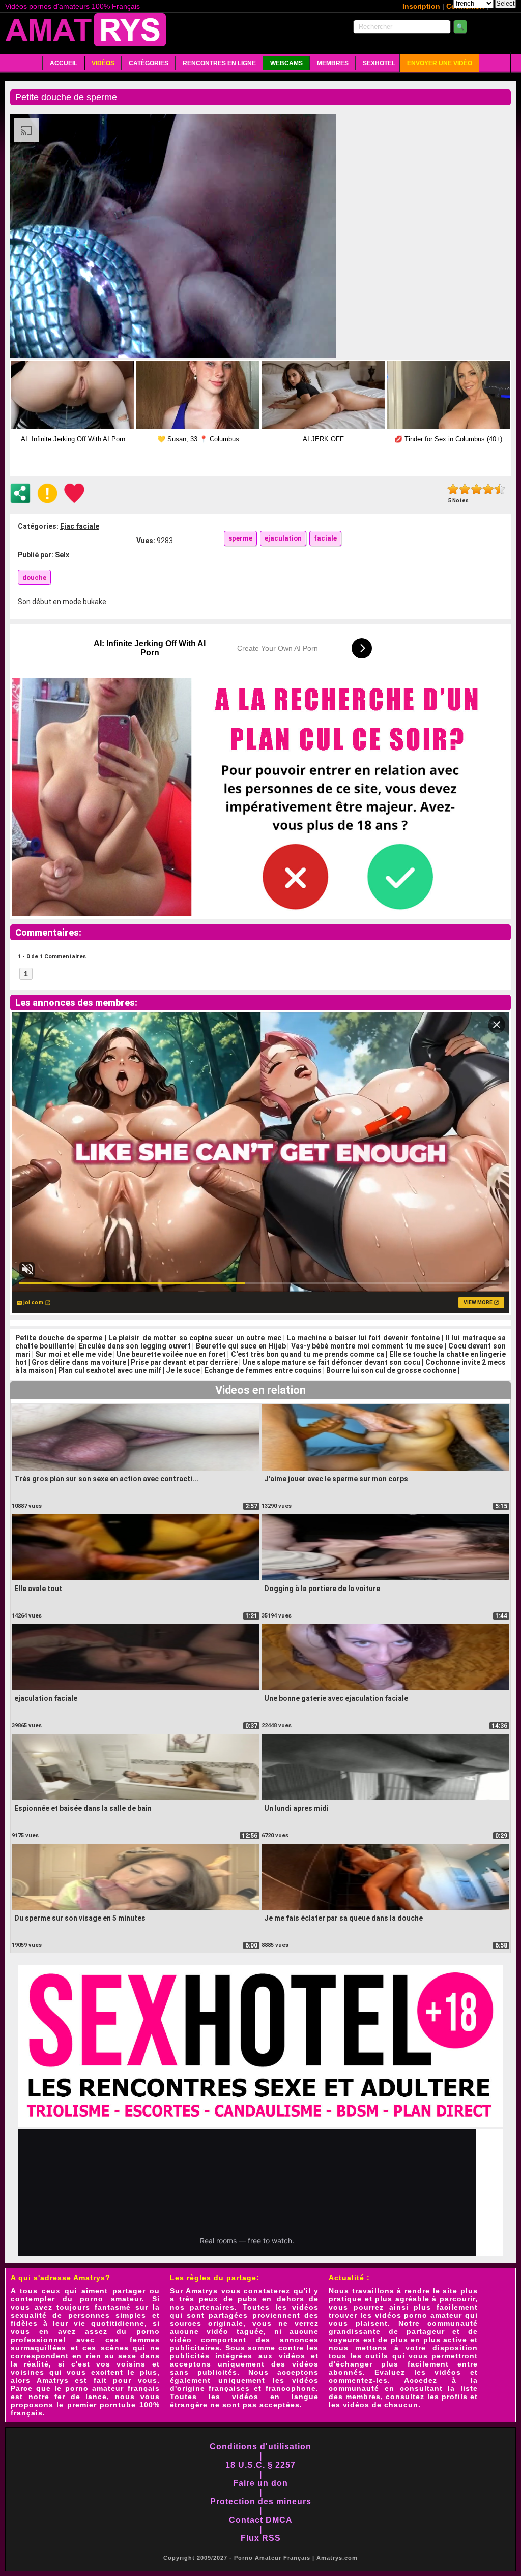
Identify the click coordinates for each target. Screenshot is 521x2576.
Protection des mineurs (261, 2502)
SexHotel (379, 63)
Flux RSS (261, 2538)
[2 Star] (465, 489)
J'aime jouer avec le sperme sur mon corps (336, 1479)
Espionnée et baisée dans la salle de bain (83, 1808)
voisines (27, 2372)
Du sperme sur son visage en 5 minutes (80, 1918)
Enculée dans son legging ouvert (135, 1346)
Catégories (149, 63)
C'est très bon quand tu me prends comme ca (308, 1354)
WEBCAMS (286, 63)
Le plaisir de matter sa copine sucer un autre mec (195, 1338)
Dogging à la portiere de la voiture (322, 1589)
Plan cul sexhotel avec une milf (110, 1370)
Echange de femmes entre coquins (263, 1370)
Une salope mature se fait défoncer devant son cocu (331, 1362)
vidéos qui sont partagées (244, 2311)
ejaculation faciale (46, 1698)
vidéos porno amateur (418, 2315)
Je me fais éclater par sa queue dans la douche (343, 1918)
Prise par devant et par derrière (184, 1362)
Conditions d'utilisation (260, 2447)
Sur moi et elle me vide (73, 1354)
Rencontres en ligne (219, 63)
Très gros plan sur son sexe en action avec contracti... (106, 1479)
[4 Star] (488, 489)
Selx (62, 555)
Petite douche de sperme (59, 1338)
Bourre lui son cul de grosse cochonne (391, 1370)
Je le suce (183, 1370)
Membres (333, 63)
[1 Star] (453, 489)
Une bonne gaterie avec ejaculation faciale (336, 1698)
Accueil (64, 63)
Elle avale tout (38, 1589)
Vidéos (103, 63)
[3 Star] (476, 489)
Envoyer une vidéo (440, 63)
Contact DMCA (261, 2520)
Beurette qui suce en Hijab (241, 1346)
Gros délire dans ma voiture (79, 1362)
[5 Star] (500, 489)
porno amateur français (112, 2388)
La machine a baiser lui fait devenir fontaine (363, 1338)
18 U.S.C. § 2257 (260, 2465)
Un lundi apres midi (296, 1808)
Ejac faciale (80, 526)
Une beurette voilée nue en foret (171, 1354)
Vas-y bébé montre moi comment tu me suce (367, 1346)
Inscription (421, 6)
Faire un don (260, 2483)
